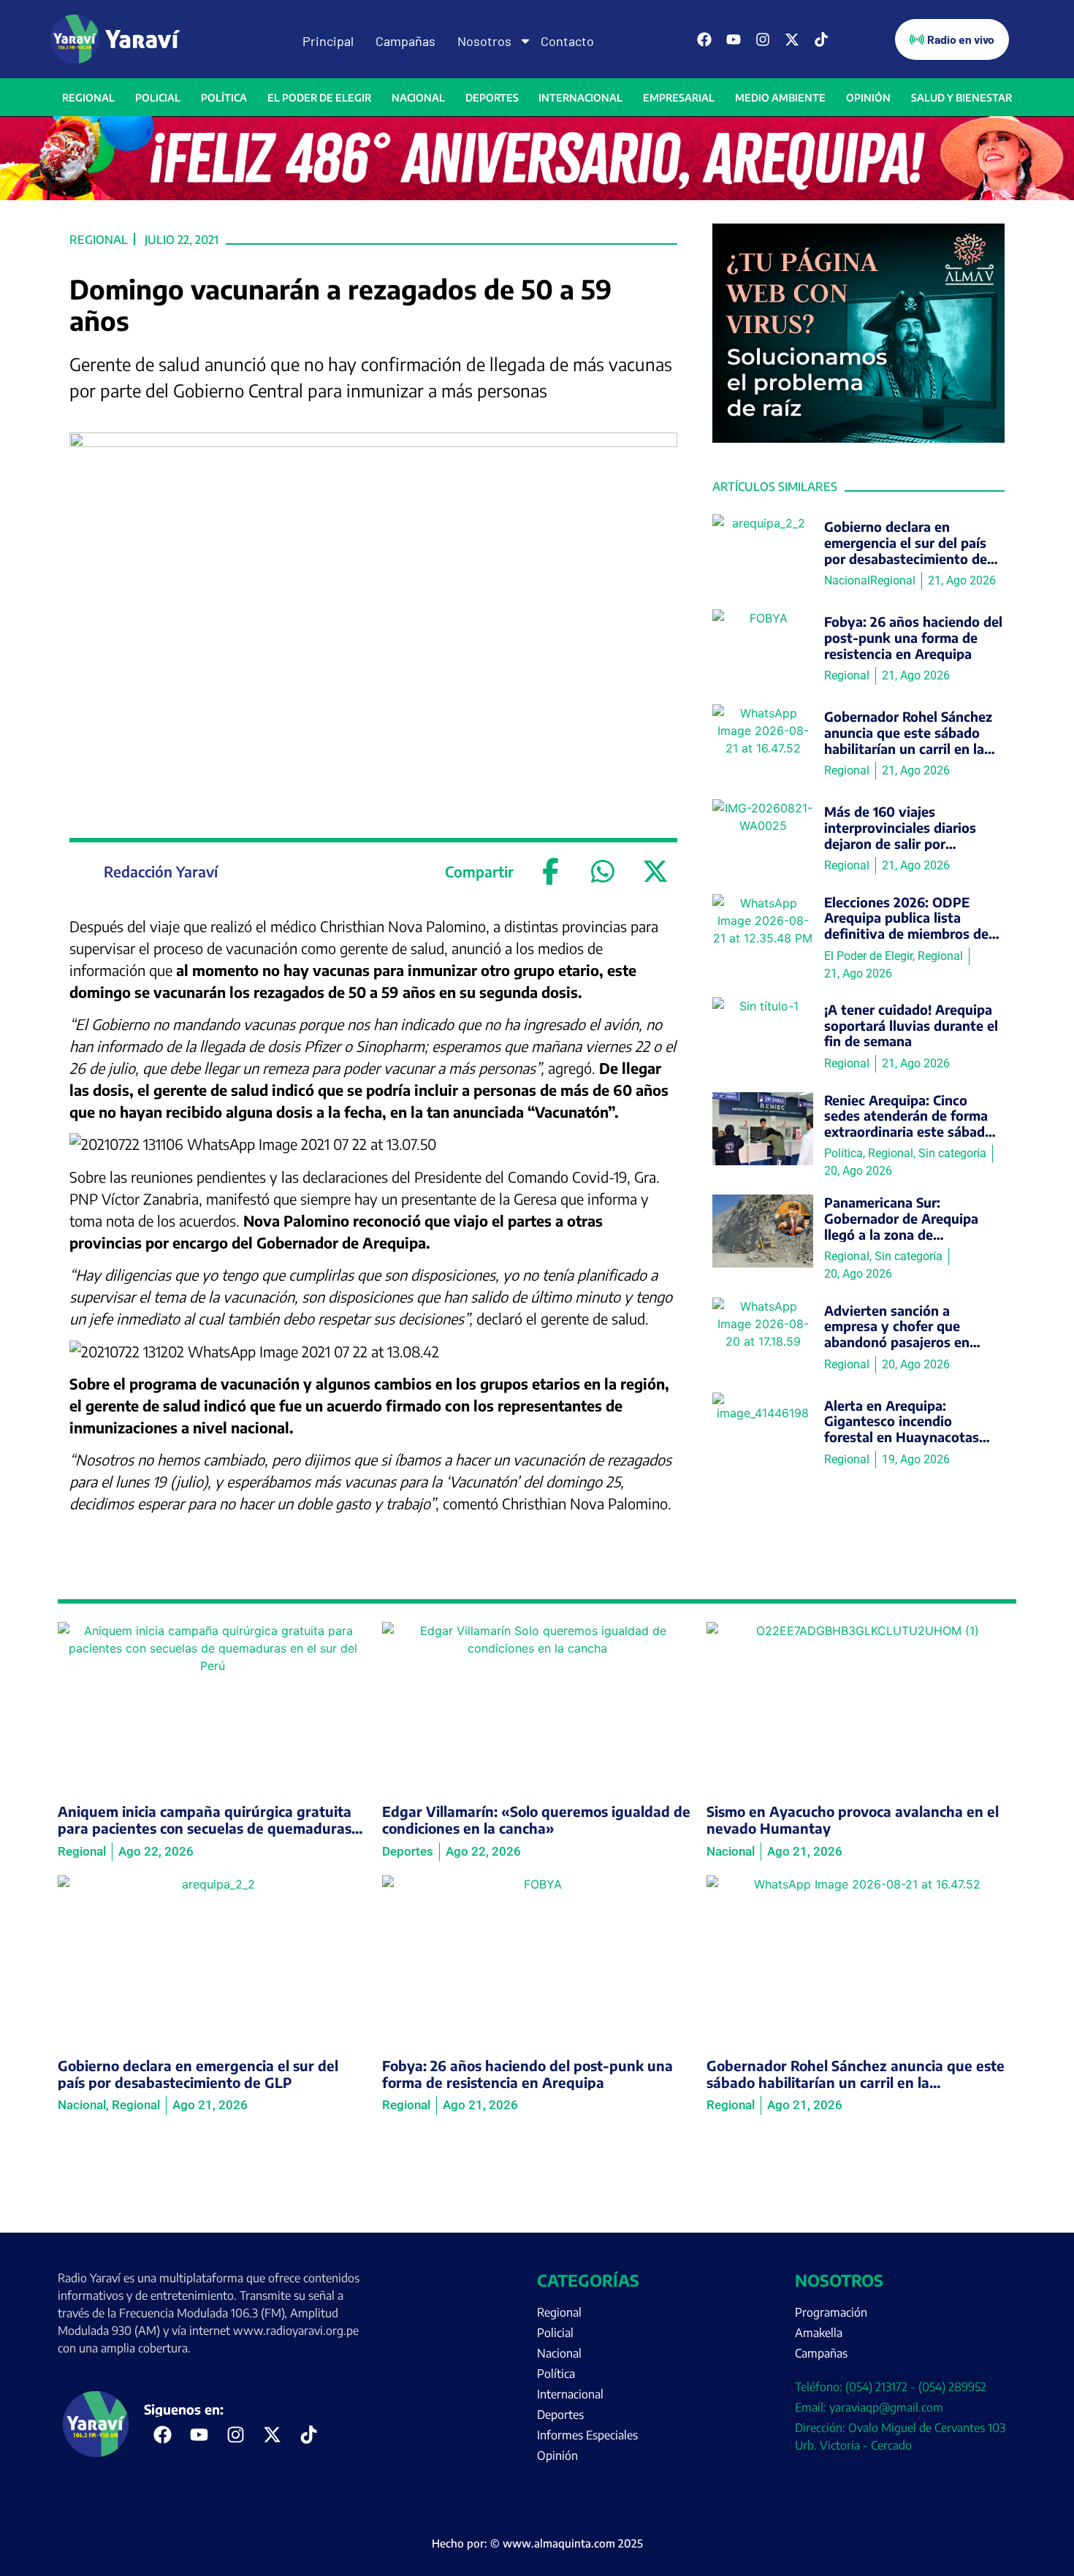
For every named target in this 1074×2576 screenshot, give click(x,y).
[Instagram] (763, 39)
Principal (328, 41)
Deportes (492, 98)
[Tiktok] (821, 39)
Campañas (405, 41)
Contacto (567, 41)
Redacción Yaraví (161, 871)
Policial (158, 98)
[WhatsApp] (603, 872)
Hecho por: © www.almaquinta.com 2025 (537, 2543)
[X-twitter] (792, 39)
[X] (655, 872)
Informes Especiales (587, 2435)
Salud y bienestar (961, 98)
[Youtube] (734, 39)
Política (224, 98)
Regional (88, 98)
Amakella (819, 2333)
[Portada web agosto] (537, 196)
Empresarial (679, 98)
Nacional (418, 98)
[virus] (858, 438)
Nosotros (484, 41)
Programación (831, 2312)
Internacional (580, 98)
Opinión (868, 98)
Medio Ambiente (780, 98)
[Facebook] (704, 39)
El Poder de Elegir (319, 98)
